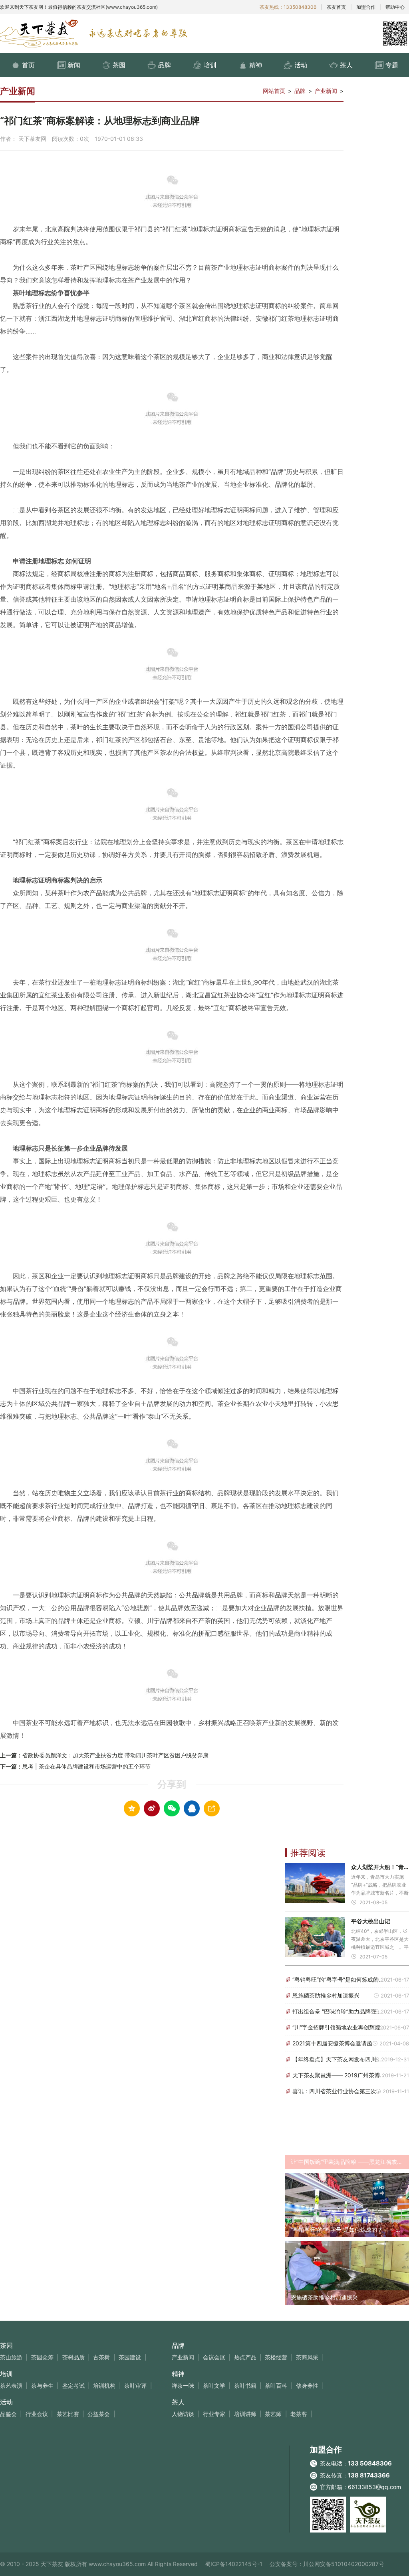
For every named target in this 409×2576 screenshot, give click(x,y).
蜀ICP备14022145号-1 (234, 2564)
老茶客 (299, 2414)
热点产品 (245, 2357)
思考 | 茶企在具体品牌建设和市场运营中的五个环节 (86, 1766)
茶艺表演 (11, 2386)
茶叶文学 (214, 2386)
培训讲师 (245, 2414)
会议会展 (214, 2357)
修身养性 (307, 2386)
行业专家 (214, 2414)
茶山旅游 (11, 2357)
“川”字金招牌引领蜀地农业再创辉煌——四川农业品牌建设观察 (340, 2027)
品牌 (300, 91)
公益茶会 (99, 2414)
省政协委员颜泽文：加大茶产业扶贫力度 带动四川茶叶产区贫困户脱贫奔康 (115, 1755)
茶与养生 (42, 2386)
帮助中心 (395, 7)
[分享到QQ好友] (192, 1808)
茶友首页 (336, 7)
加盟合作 (366, 7)
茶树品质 (73, 2357)
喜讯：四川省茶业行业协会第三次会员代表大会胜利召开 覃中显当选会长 (340, 2091)
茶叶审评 (135, 2386)
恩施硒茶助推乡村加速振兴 (326, 1995)
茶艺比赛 (68, 2414)
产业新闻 (326, 91)
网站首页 (274, 91)
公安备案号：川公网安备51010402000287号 (327, 2564)
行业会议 (37, 2414)
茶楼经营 (276, 2357)
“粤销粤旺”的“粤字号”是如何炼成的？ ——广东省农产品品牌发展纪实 (340, 1979)
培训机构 (104, 2386)
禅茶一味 (183, 2386)
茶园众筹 (42, 2357)
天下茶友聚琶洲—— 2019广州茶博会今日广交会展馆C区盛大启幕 (340, 2075)
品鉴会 (8, 2414)
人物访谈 (183, 2414)
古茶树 (101, 2357)
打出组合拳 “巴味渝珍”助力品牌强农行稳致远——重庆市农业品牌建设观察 (340, 2011)
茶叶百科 (276, 2386)
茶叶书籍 (245, 2386)
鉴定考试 (73, 2386)
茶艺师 (273, 2414)
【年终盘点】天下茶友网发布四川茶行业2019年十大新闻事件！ (340, 2059)
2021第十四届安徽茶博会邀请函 (332, 2043)
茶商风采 (307, 2357)
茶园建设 (130, 2357)
